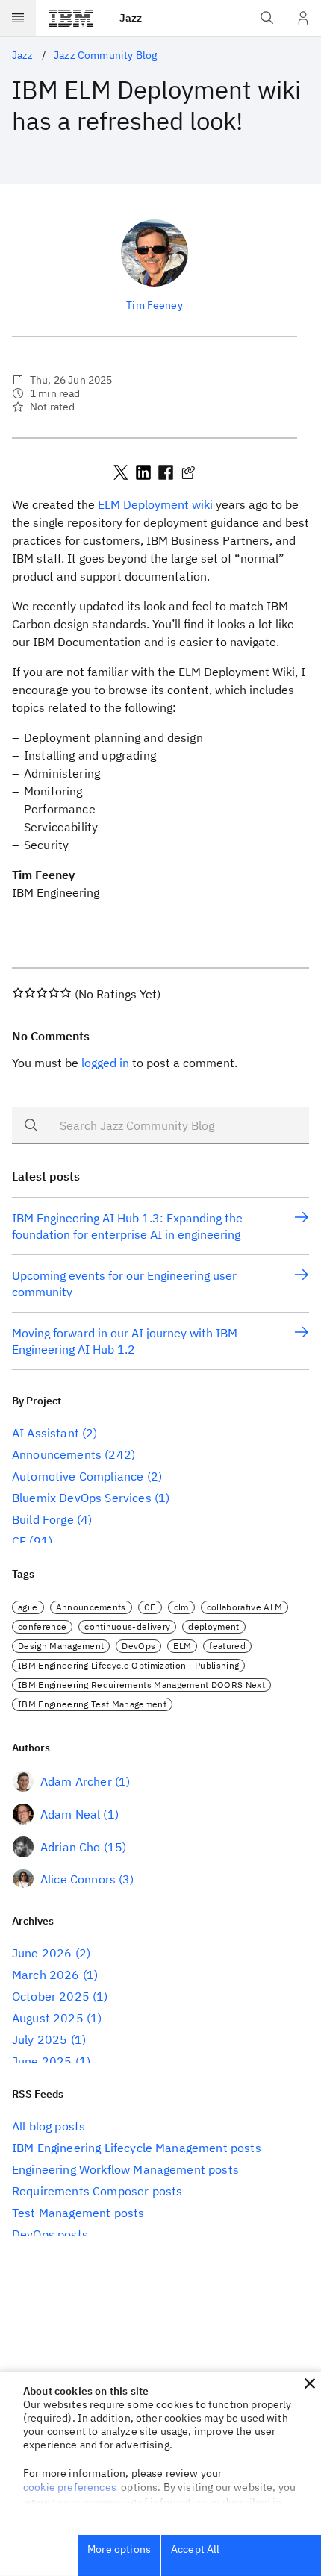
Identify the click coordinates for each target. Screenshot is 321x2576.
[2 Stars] (30, 992)
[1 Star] (18, 992)
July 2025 (40, 2039)
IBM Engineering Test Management (92, 1704)
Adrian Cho (71, 1847)
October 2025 (51, 1996)
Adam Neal (70, 1814)
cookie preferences (70, 2487)
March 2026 (46, 1975)
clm (181, 1607)
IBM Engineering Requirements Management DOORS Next (141, 1685)
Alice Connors (78, 1879)
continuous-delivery (127, 1626)
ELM (182, 1646)
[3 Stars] (42, 992)
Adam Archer (76, 1781)
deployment (214, 1626)
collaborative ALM (244, 1607)
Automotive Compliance (78, 1476)
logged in (105, 1063)
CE (19, 1541)
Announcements (57, 1454)
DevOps (138, 1646)
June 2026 (42, 1953)
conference (42, 1626)
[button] (310, 2383)
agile (28, 1607)
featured (227, 1646)
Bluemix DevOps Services (82, 1498)
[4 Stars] (54, 992)
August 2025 (48, 2018)
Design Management (61, 1646)
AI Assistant (46, 1433)
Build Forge (43, 1519)
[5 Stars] (66, 992)
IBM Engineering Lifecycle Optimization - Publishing (128, 1665)
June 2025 (42, 2061)
